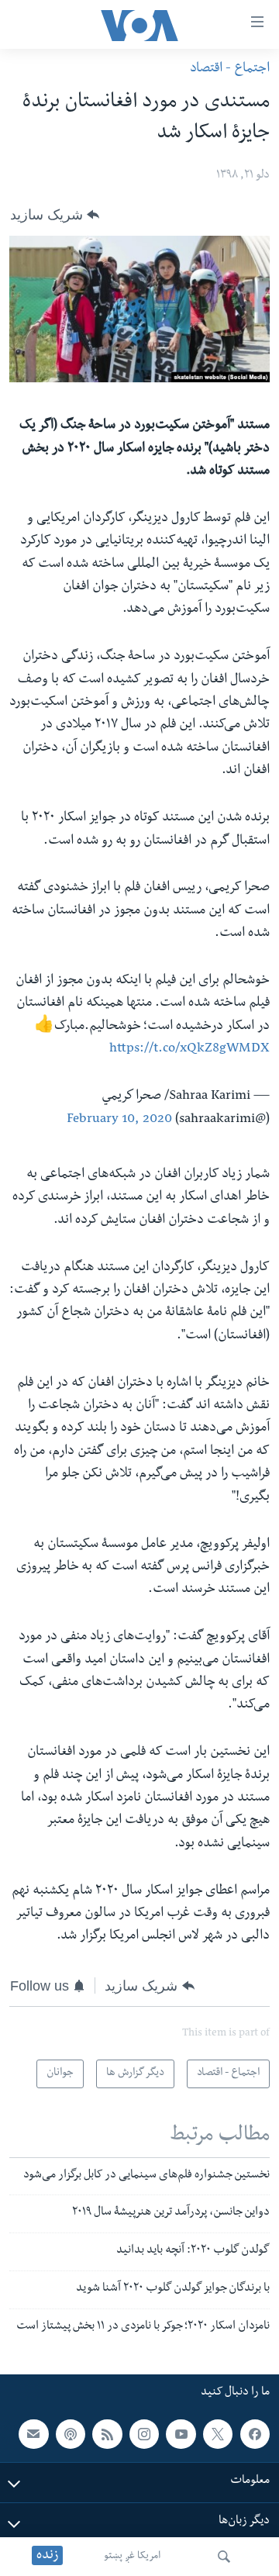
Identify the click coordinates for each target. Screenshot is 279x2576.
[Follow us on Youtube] (181, 2434)
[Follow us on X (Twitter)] (218, 2434)
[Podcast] (71, 2434)
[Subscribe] (33, 2434)
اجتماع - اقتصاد (230, 69)
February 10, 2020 (119, 1120)
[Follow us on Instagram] (144, 2434)
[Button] (55, 215)
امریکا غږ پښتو (132, 2557)
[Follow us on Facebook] (255, 2434)
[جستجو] (224, 2557)
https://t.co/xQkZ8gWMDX (189, 1050)
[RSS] (107, 2434)
